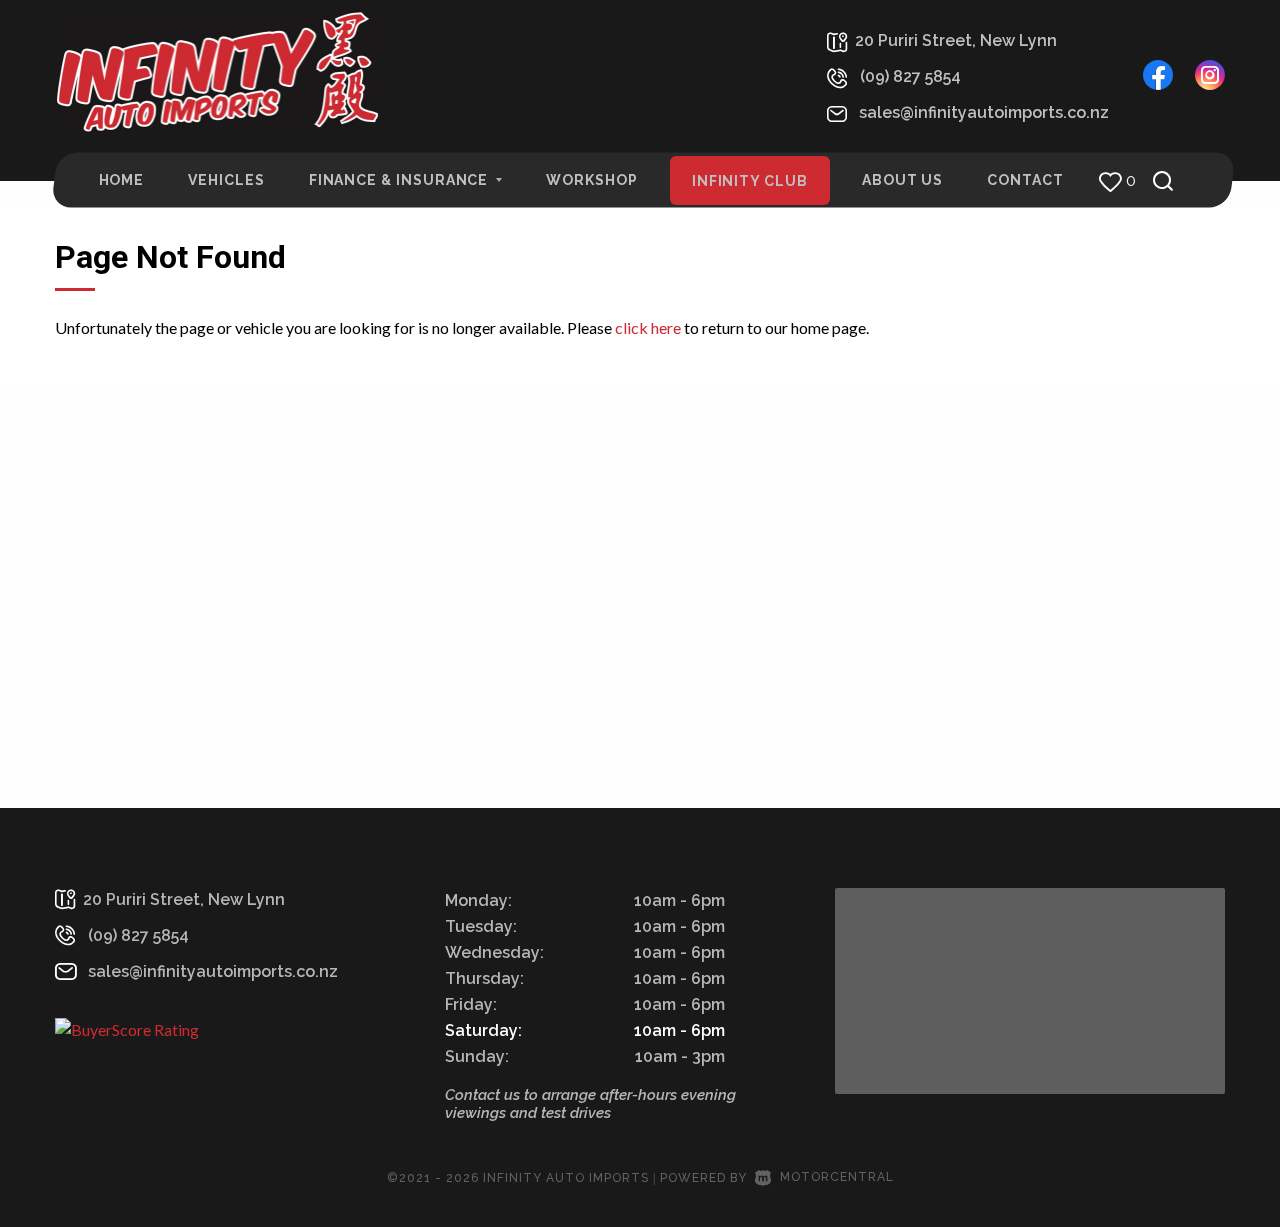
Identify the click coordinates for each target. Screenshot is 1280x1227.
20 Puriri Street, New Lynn (956, 40)
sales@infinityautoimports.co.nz (984, 112)
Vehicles (226, 180)
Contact (1025, 180)
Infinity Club (750, 181)
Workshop (591, 180)
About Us (902, 180)
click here (648, 327)
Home (122, 180)
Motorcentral (837, 1177)
